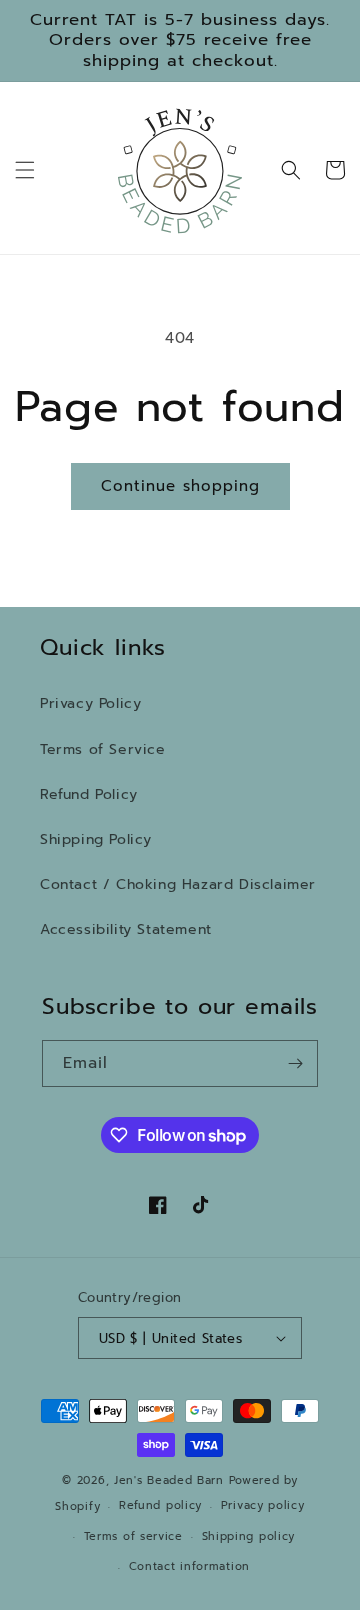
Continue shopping (180, 486)
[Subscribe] (295, 1063)
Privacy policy (263, 1505)
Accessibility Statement (126, 929)
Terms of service (133, 1536)
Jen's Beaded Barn (169, 1480)
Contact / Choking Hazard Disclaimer (178, 884)
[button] (25, 170)
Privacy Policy (90, 703)
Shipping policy (249, 1536)
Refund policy (160, 1505)
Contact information (189, 1566)
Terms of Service (103, 749)
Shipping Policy (96, 839)
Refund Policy (89, 794)
